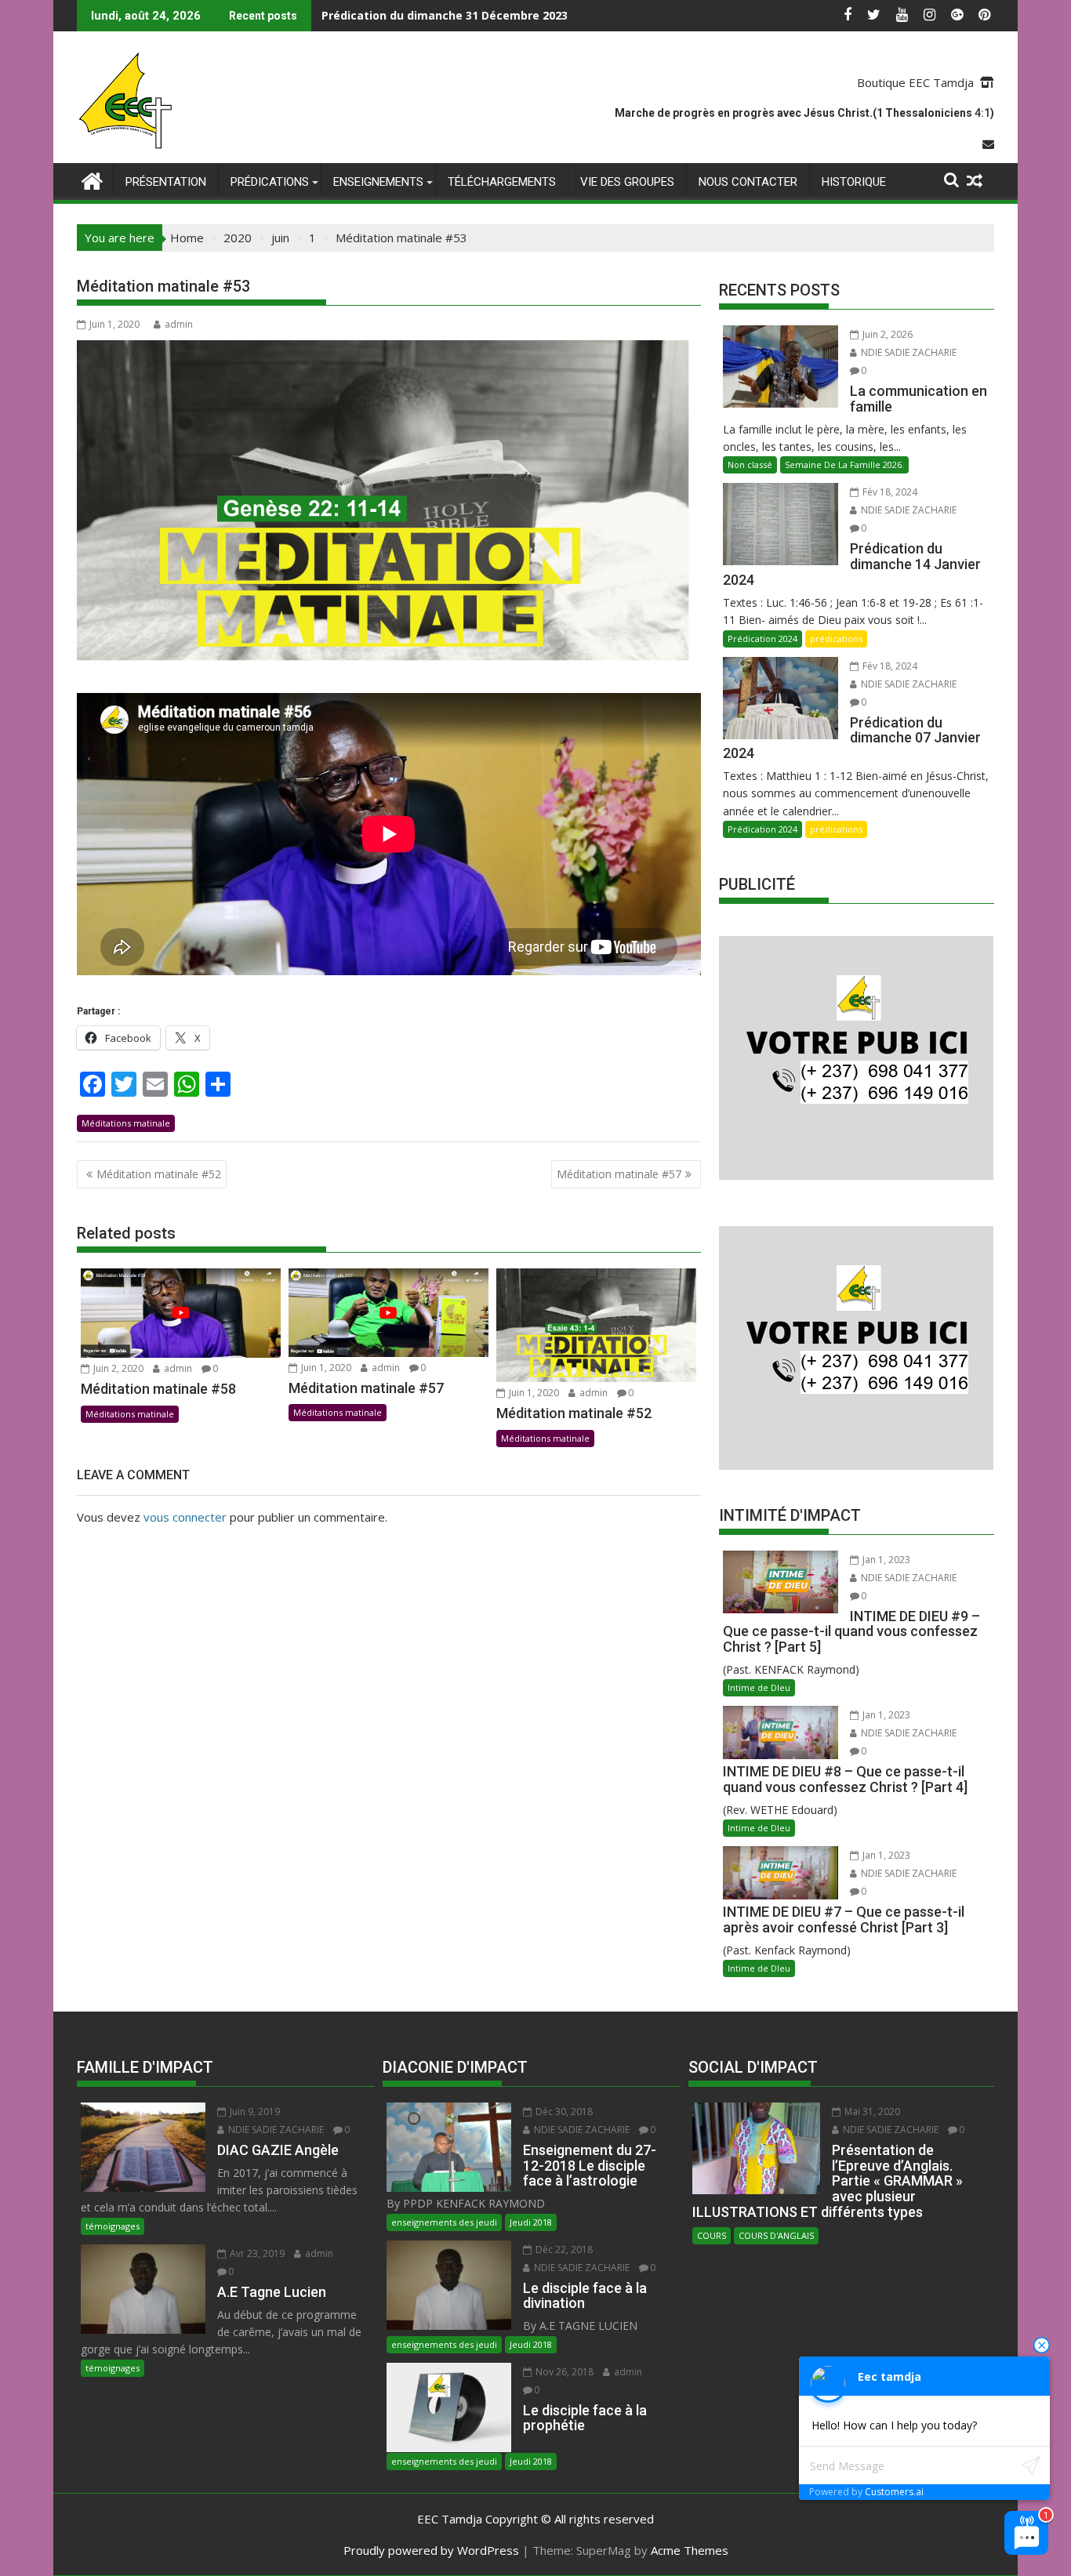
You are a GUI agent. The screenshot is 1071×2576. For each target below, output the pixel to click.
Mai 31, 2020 (871, 2112)
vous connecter (185, 1517)
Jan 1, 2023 (885, 1560)
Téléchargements (502, 182)
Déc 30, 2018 (563, 2112)
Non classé (750, 464)
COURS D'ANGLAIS (776, 2235)
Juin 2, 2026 (886, 334)
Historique (854, 182)
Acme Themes (690, 2550)
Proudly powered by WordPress (431, 2550)
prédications (270, 182)
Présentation (166, 182)
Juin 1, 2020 (325, 1368)
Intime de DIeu (759, 1687)
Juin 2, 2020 (117, 1368)
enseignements (378, 182)
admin (179, 324)
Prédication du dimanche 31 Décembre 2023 (445, 15)
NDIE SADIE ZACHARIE (908, 352)
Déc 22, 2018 (563, 2249)
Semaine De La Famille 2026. (844, 464)
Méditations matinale (126, 1123)
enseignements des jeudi (444, 2222)
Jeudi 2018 (531, 2222)
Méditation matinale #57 (619, 1174)
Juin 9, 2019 (254, 2112)
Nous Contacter (748, 182)
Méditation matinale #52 (159, 1174)
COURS (712, 2235)
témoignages (113, 2226)
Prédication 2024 (762, 639)
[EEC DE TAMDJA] (92, 179)
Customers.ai (894, 2492)
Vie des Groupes (627, 182)
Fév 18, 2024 (889, 492)
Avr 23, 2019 (256, 2253)
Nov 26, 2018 (563, 2372)
